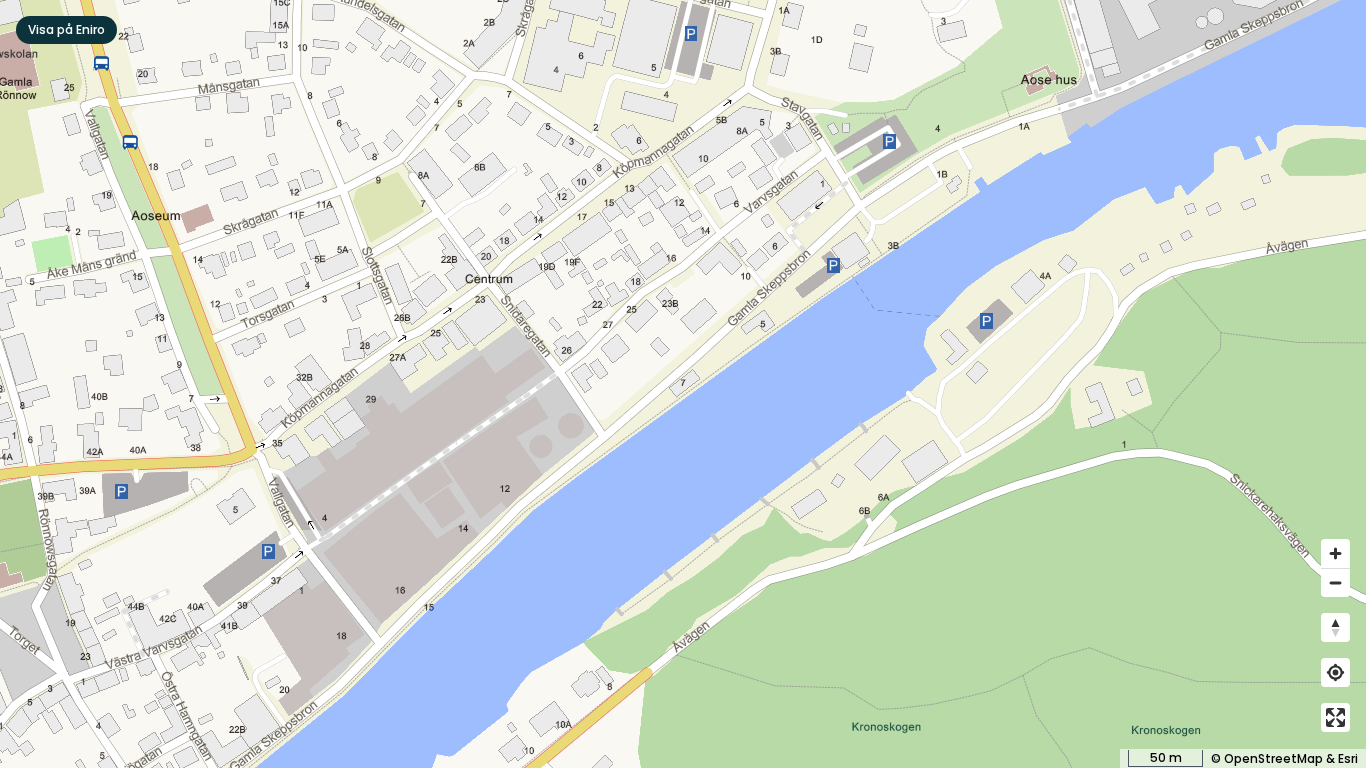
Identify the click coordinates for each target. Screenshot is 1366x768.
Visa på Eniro (66, 29)
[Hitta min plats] (1335, 672)
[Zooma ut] (1335, 582)
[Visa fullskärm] (1335, 717)
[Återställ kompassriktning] (1335, 627)
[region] (683, 384)
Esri (1348, 758)
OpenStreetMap (1273, 758)
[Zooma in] (1335, 553)
